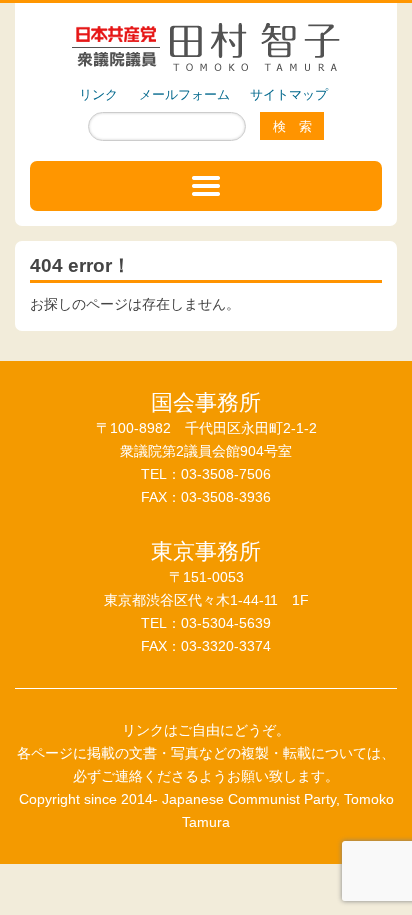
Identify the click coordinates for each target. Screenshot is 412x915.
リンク (98, 94)
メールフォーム (184, 94)
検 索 (292, 126)
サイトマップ (289, 94)
